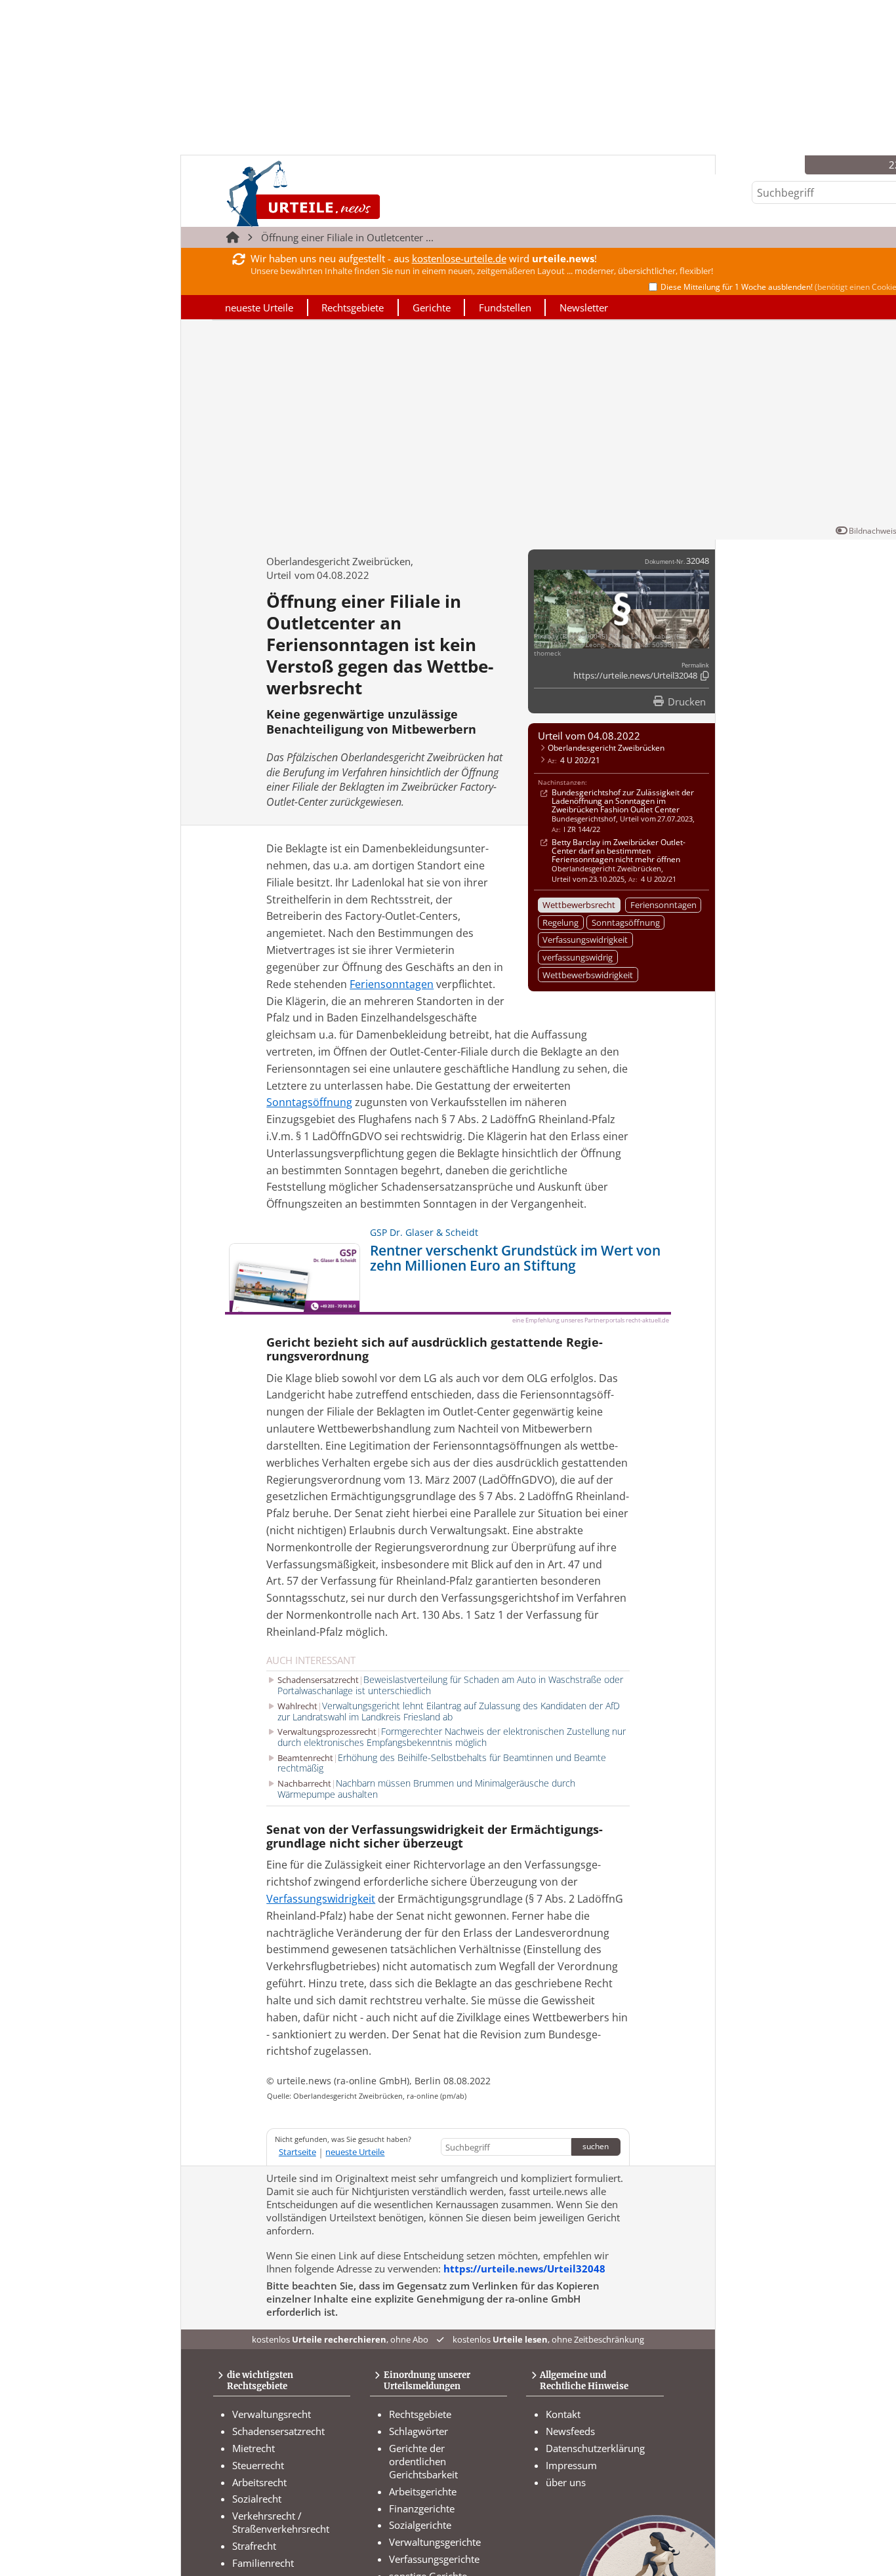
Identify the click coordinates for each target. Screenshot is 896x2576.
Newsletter (584, 307)
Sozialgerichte (420, 2525)
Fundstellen (505, 307)
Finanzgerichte (422, 2508)
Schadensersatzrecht (278, 2431)
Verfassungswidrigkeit (585, 940)
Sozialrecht (257, 2499)
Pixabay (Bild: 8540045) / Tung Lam (589, 636)
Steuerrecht (258, 2465)
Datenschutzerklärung (595, 2448)
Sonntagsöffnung (626, 922)
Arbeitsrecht (259, 2482)
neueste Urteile (259, 307)
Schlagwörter (418, 2431)
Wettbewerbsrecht (579, 905)
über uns (566, 2482)
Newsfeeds (570, 2431)
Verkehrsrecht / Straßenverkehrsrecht (281, 2522)
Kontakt (563, 2414)
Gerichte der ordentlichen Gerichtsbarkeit (423, 2461)
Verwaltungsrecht (272, 2414)
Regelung (560, 922)
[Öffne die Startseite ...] (348, 194)
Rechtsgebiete (353, 307)
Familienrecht (263, 2563)
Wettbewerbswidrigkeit (588, 975)
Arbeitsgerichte (423, 2491)
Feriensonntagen (663, 905)
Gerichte (432, 307)
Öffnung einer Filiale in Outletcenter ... (347, 237)
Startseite (297, 2152)
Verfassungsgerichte (434, 2559)
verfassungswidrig (578, 957)
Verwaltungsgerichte (435, 2542)
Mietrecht (254, 2448)
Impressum (571, 2465)
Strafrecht (254, 2546)
